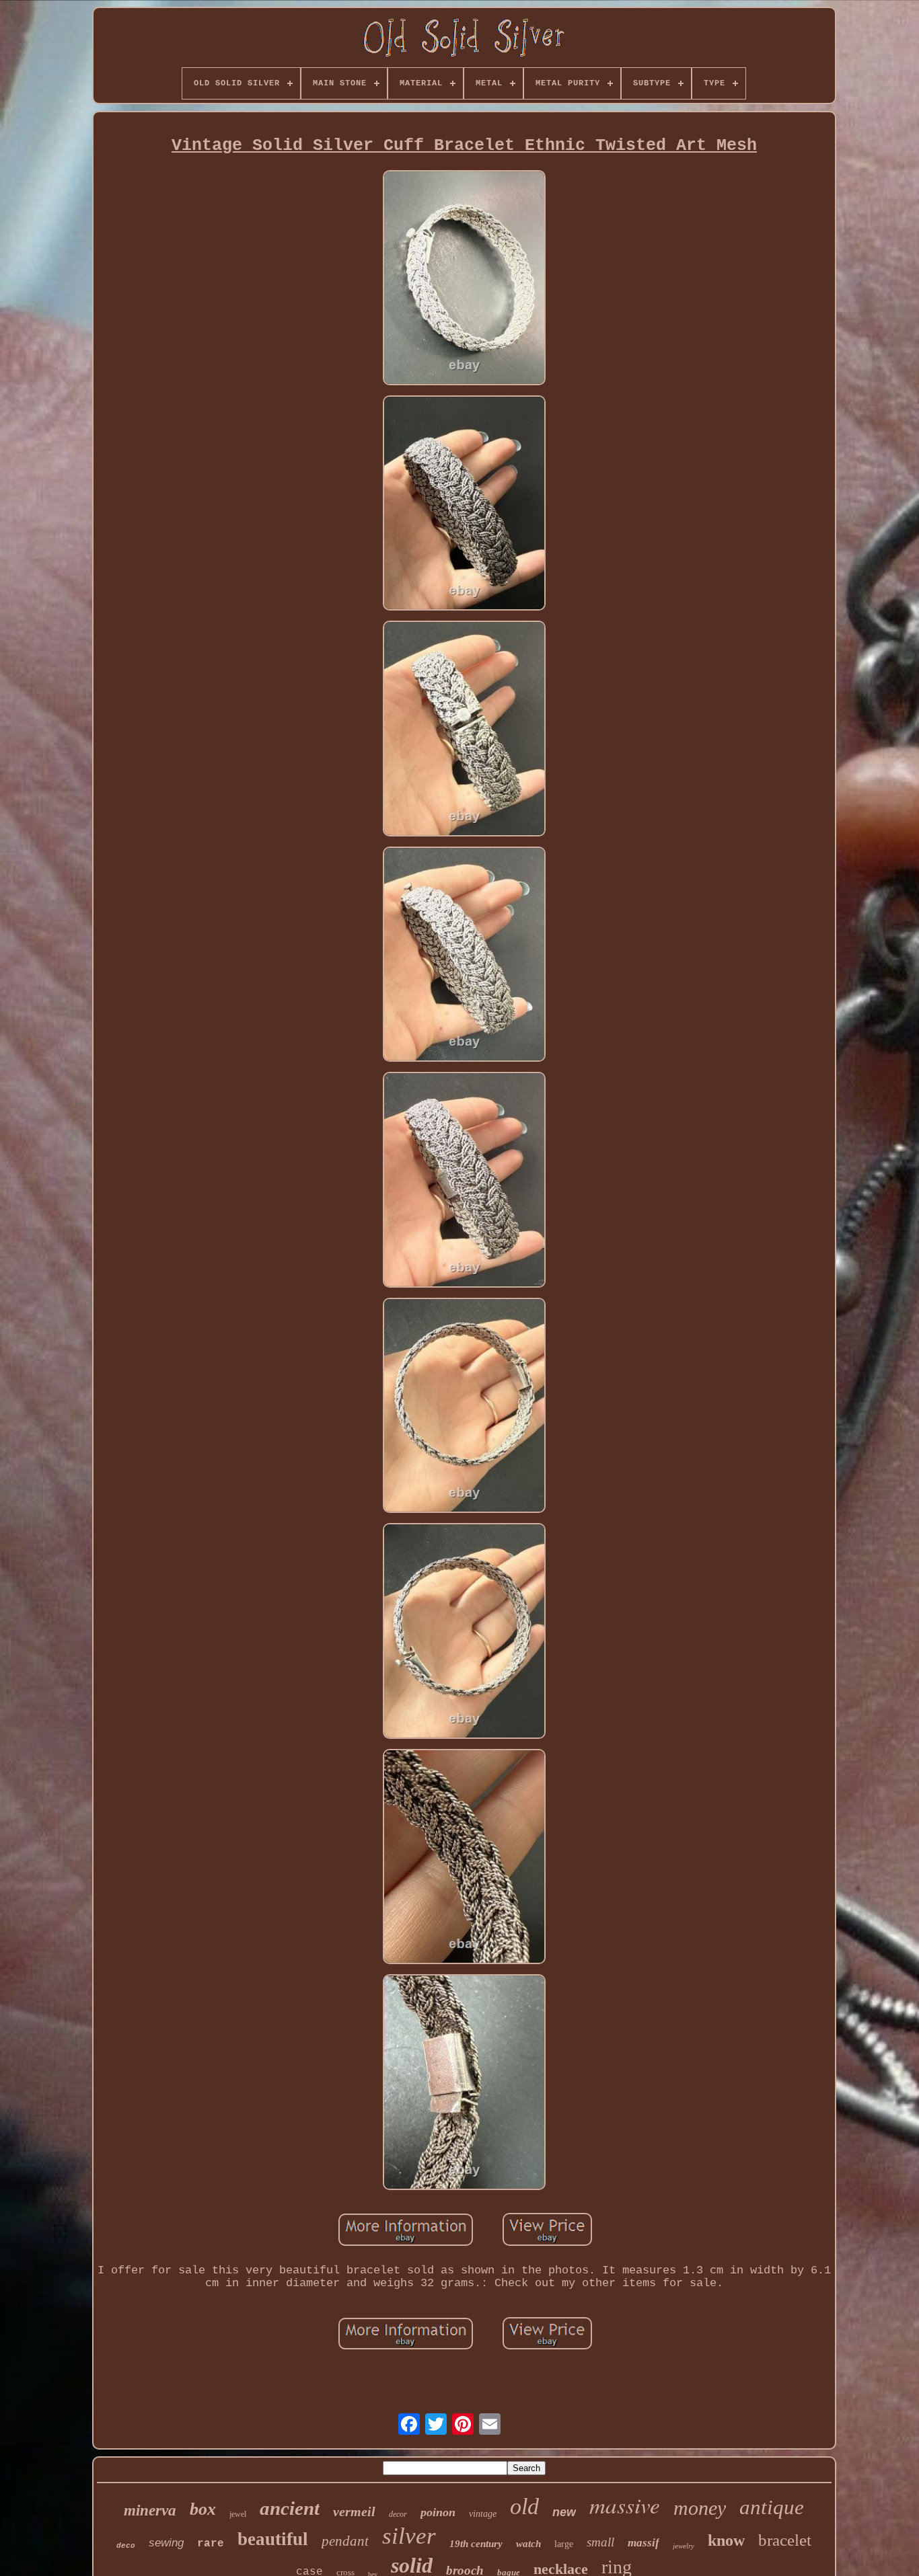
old (524, 2506)
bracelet (785, 2540)
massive (625, 2505)
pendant (345, 2541)
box (203, 2509)
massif (644, 2543)
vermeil (354, 2511)
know (726, 2540)
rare (211, 2544)
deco (126, 2546)
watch (528, 2544)
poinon (438, 2512)
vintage (483, 2514)
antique (772, 2507)
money (700, 2508)
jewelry (684, 2546)
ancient (290, 2508)
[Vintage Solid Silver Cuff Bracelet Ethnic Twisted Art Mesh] (464, 279)
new (564, 2512)
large (564, 2544)
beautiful (273, 2539)
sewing (166, 2543)
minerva (150, 2510)
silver (409, 2536)
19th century (476, 2544)
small (600, 2542)
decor (398, 2514)
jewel (238, 2514)
